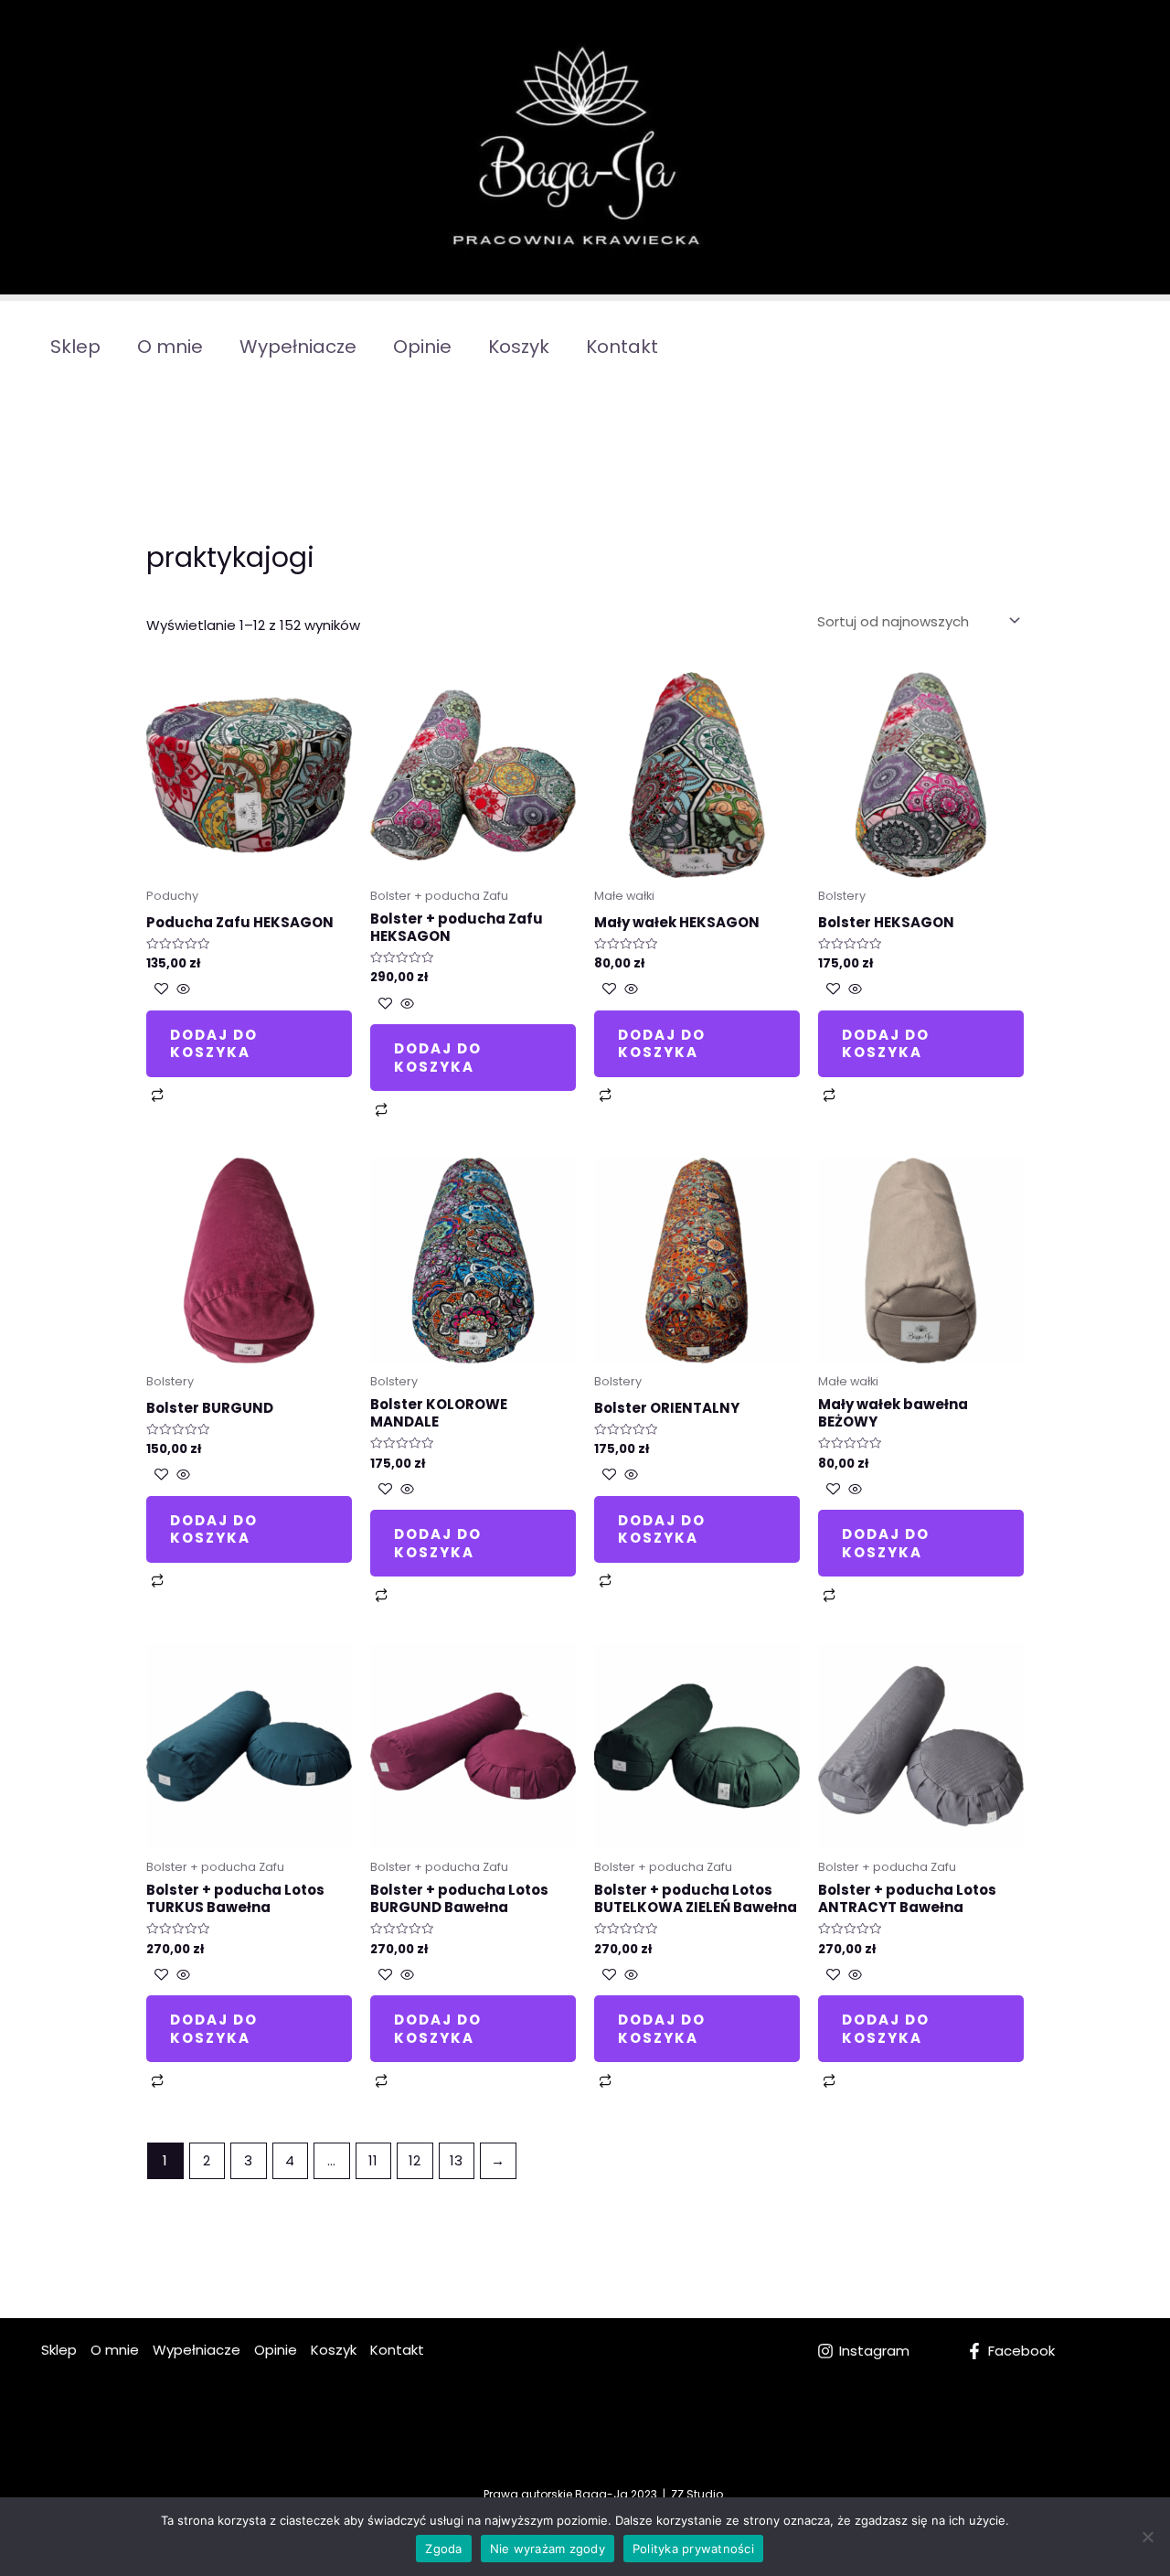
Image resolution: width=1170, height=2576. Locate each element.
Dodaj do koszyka (214, 1044)
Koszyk (519, 347)
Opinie (422, 347)
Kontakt (622, 347)
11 (373, 2160)
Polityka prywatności (693, 2549)
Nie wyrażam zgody (548, 2549)
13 (456, 2160)
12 (415, 2160)
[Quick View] (181, 990)
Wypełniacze (298, 347)
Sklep (75, 347)
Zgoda (443, 2549)
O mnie (170, 347)
